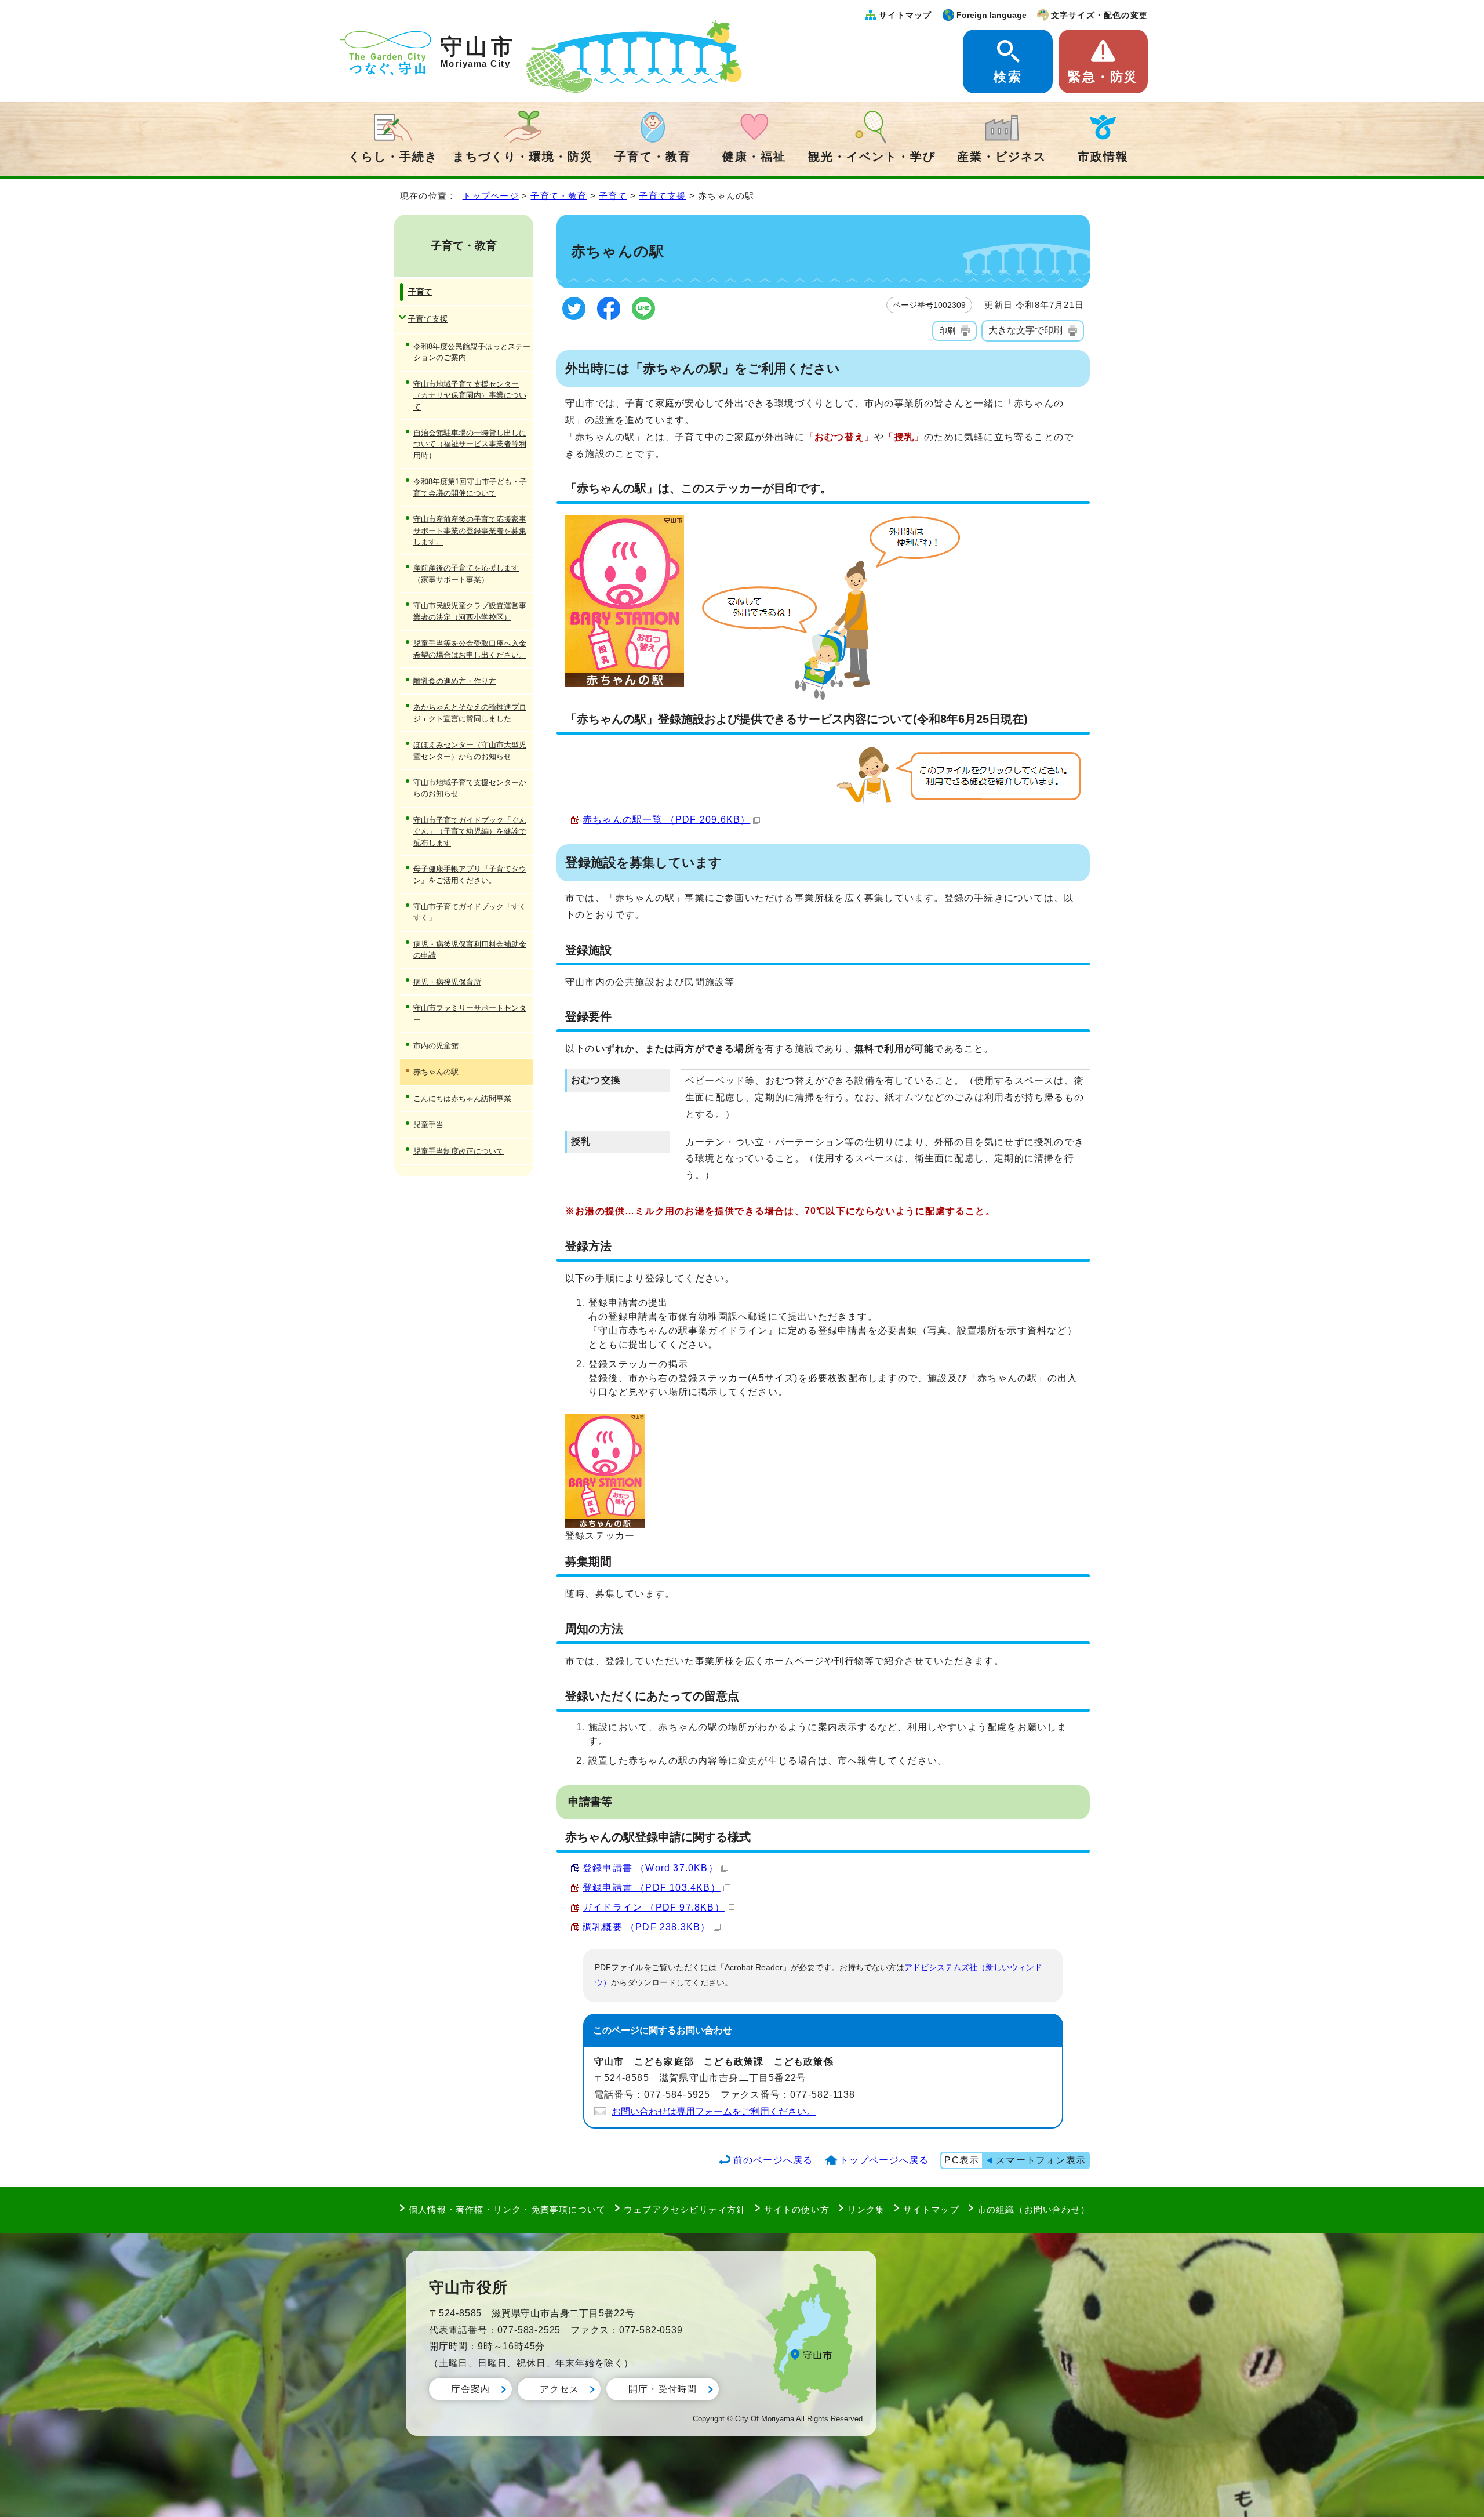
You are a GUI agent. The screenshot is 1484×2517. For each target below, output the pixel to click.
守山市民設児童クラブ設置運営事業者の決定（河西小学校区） (470, 611)
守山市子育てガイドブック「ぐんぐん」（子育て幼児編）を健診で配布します (470, 831)
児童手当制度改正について (459, 1151)
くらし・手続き (393, 157)
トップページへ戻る (884, 2160)
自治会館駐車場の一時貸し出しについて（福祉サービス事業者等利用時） (470, 444)
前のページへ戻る (773, 2160)
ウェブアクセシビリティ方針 (685, 2209)
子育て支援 (662, 196)
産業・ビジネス (1002, 157)
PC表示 (962, 2160)
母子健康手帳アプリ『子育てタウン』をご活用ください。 (470, 874)
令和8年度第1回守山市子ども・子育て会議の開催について (470, 487)
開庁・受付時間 (663, 2389)
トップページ (491, 196)
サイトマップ (905, 15)
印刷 (947, 330)
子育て (613, 196)
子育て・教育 (653, 157)
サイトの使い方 (797, 2209)
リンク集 (866, 2209)
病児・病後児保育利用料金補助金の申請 (470, 950)
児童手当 (428, 1125)
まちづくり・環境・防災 (523, 157)
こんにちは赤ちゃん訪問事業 (462, 1098)
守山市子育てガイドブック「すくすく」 (470, 912)
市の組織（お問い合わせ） (1034, 2209)
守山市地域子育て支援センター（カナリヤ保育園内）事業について (470, 395)
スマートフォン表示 (1041, 2160)
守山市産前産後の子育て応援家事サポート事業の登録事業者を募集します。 (470, 531)
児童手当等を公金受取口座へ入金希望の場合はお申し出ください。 (470, 649)
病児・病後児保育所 (447, 982)
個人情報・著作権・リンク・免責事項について (507, 2209)
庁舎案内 (470, 2389)
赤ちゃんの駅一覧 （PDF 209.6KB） (666, 820)
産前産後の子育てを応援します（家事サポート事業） (466, 573)
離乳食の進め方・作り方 (455, 681)
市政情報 (1103, 157)
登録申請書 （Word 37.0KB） (650, 1868)
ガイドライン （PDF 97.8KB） (654, 1907)
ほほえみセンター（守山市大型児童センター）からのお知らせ (470, 750)
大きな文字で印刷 (1025, 330)
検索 (1007, 77)
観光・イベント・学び (872, 157)
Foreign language (992, 15)
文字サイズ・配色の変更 (1099, 15)
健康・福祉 (754, 157)
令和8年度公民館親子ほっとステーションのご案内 (472, 352)
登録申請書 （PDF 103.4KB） (652, 1888)
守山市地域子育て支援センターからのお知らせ (470, 788)
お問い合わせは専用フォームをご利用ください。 (714, 2111)
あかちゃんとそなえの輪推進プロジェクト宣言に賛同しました (470, 713)
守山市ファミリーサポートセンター (470, 1014)
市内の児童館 (436, 1046)
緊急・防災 (1103, 77)
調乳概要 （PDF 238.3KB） (647, 1927)
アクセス (559, 2389)
